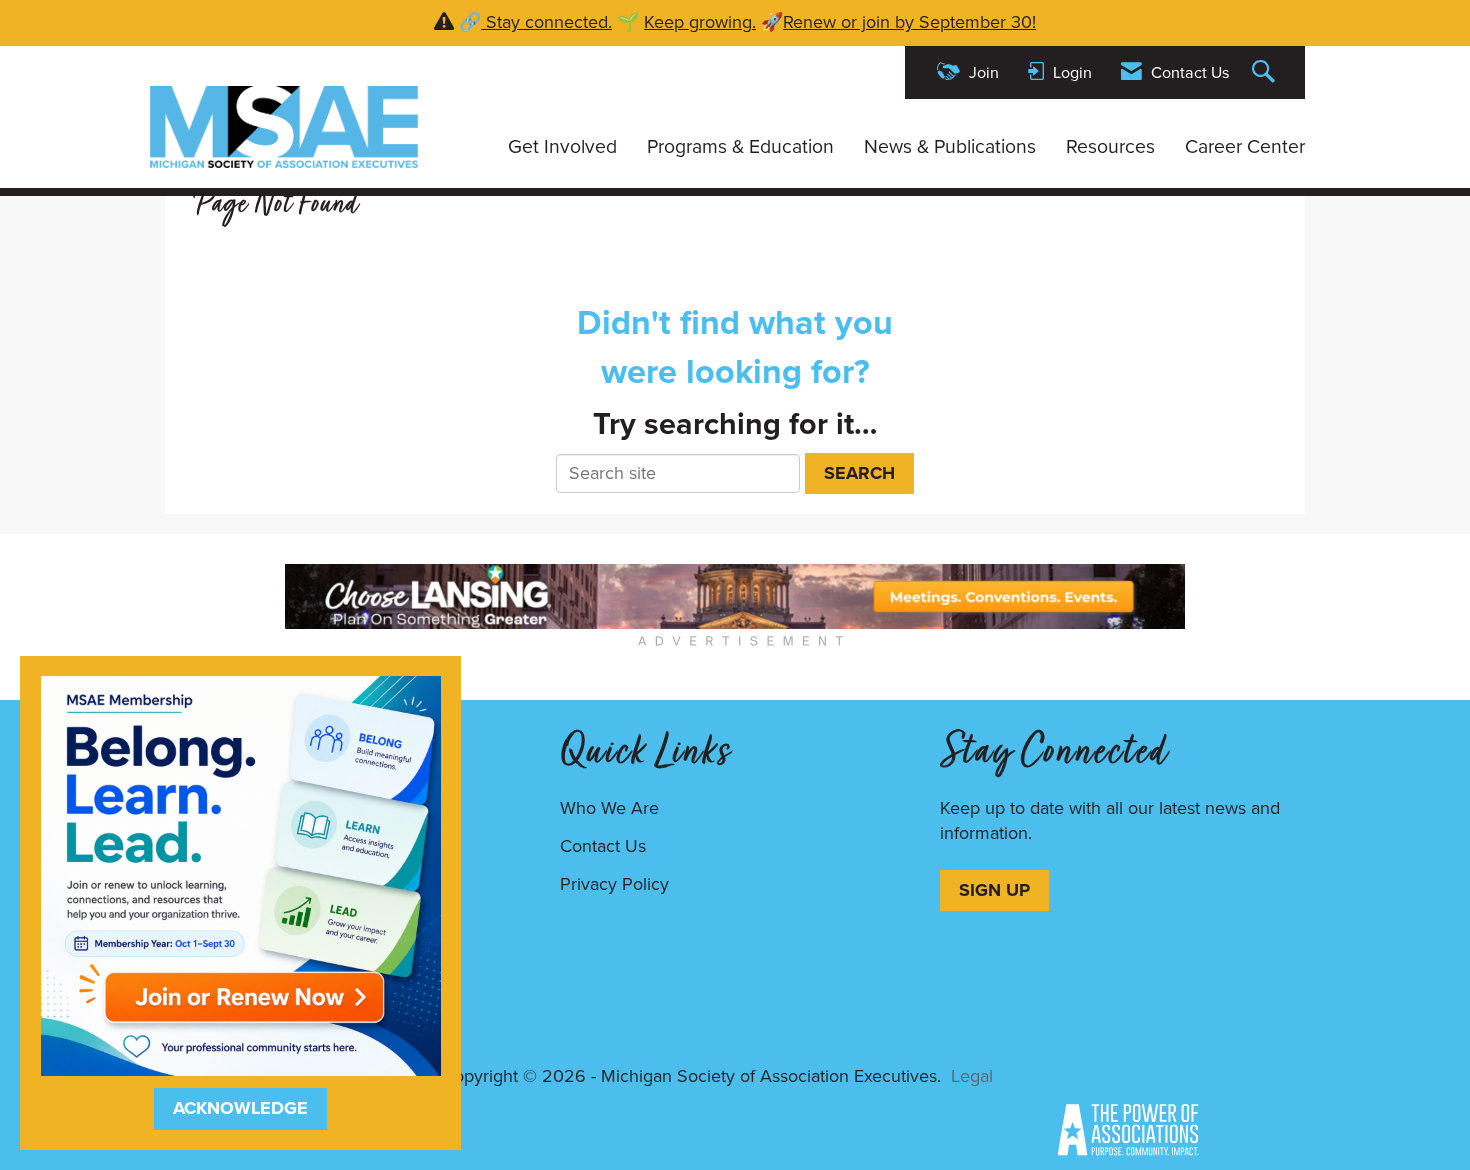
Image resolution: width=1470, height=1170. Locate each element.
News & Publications (950, 147)
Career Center (1245, 147)
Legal (972, 1076)
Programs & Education (740, 147)
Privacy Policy (614, 884)
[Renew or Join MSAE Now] (241, 874)
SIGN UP (994, 890)
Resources (1110, 147)
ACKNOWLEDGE (240, 1108)
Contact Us (603, 846)
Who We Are (609, 808)
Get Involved (562, 147)
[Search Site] (1266, 72)
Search (859, 473)
